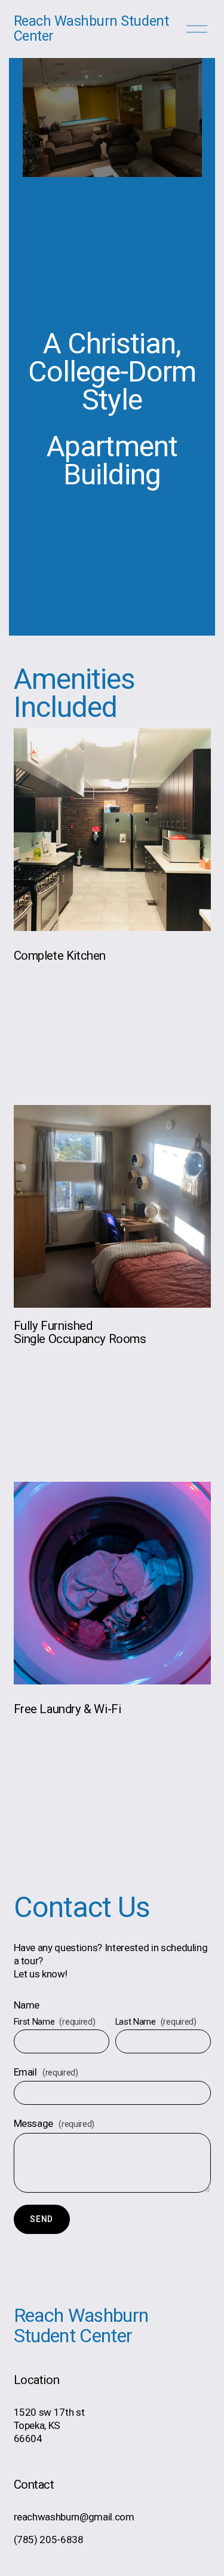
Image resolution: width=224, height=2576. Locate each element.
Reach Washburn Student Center (91, 29)
